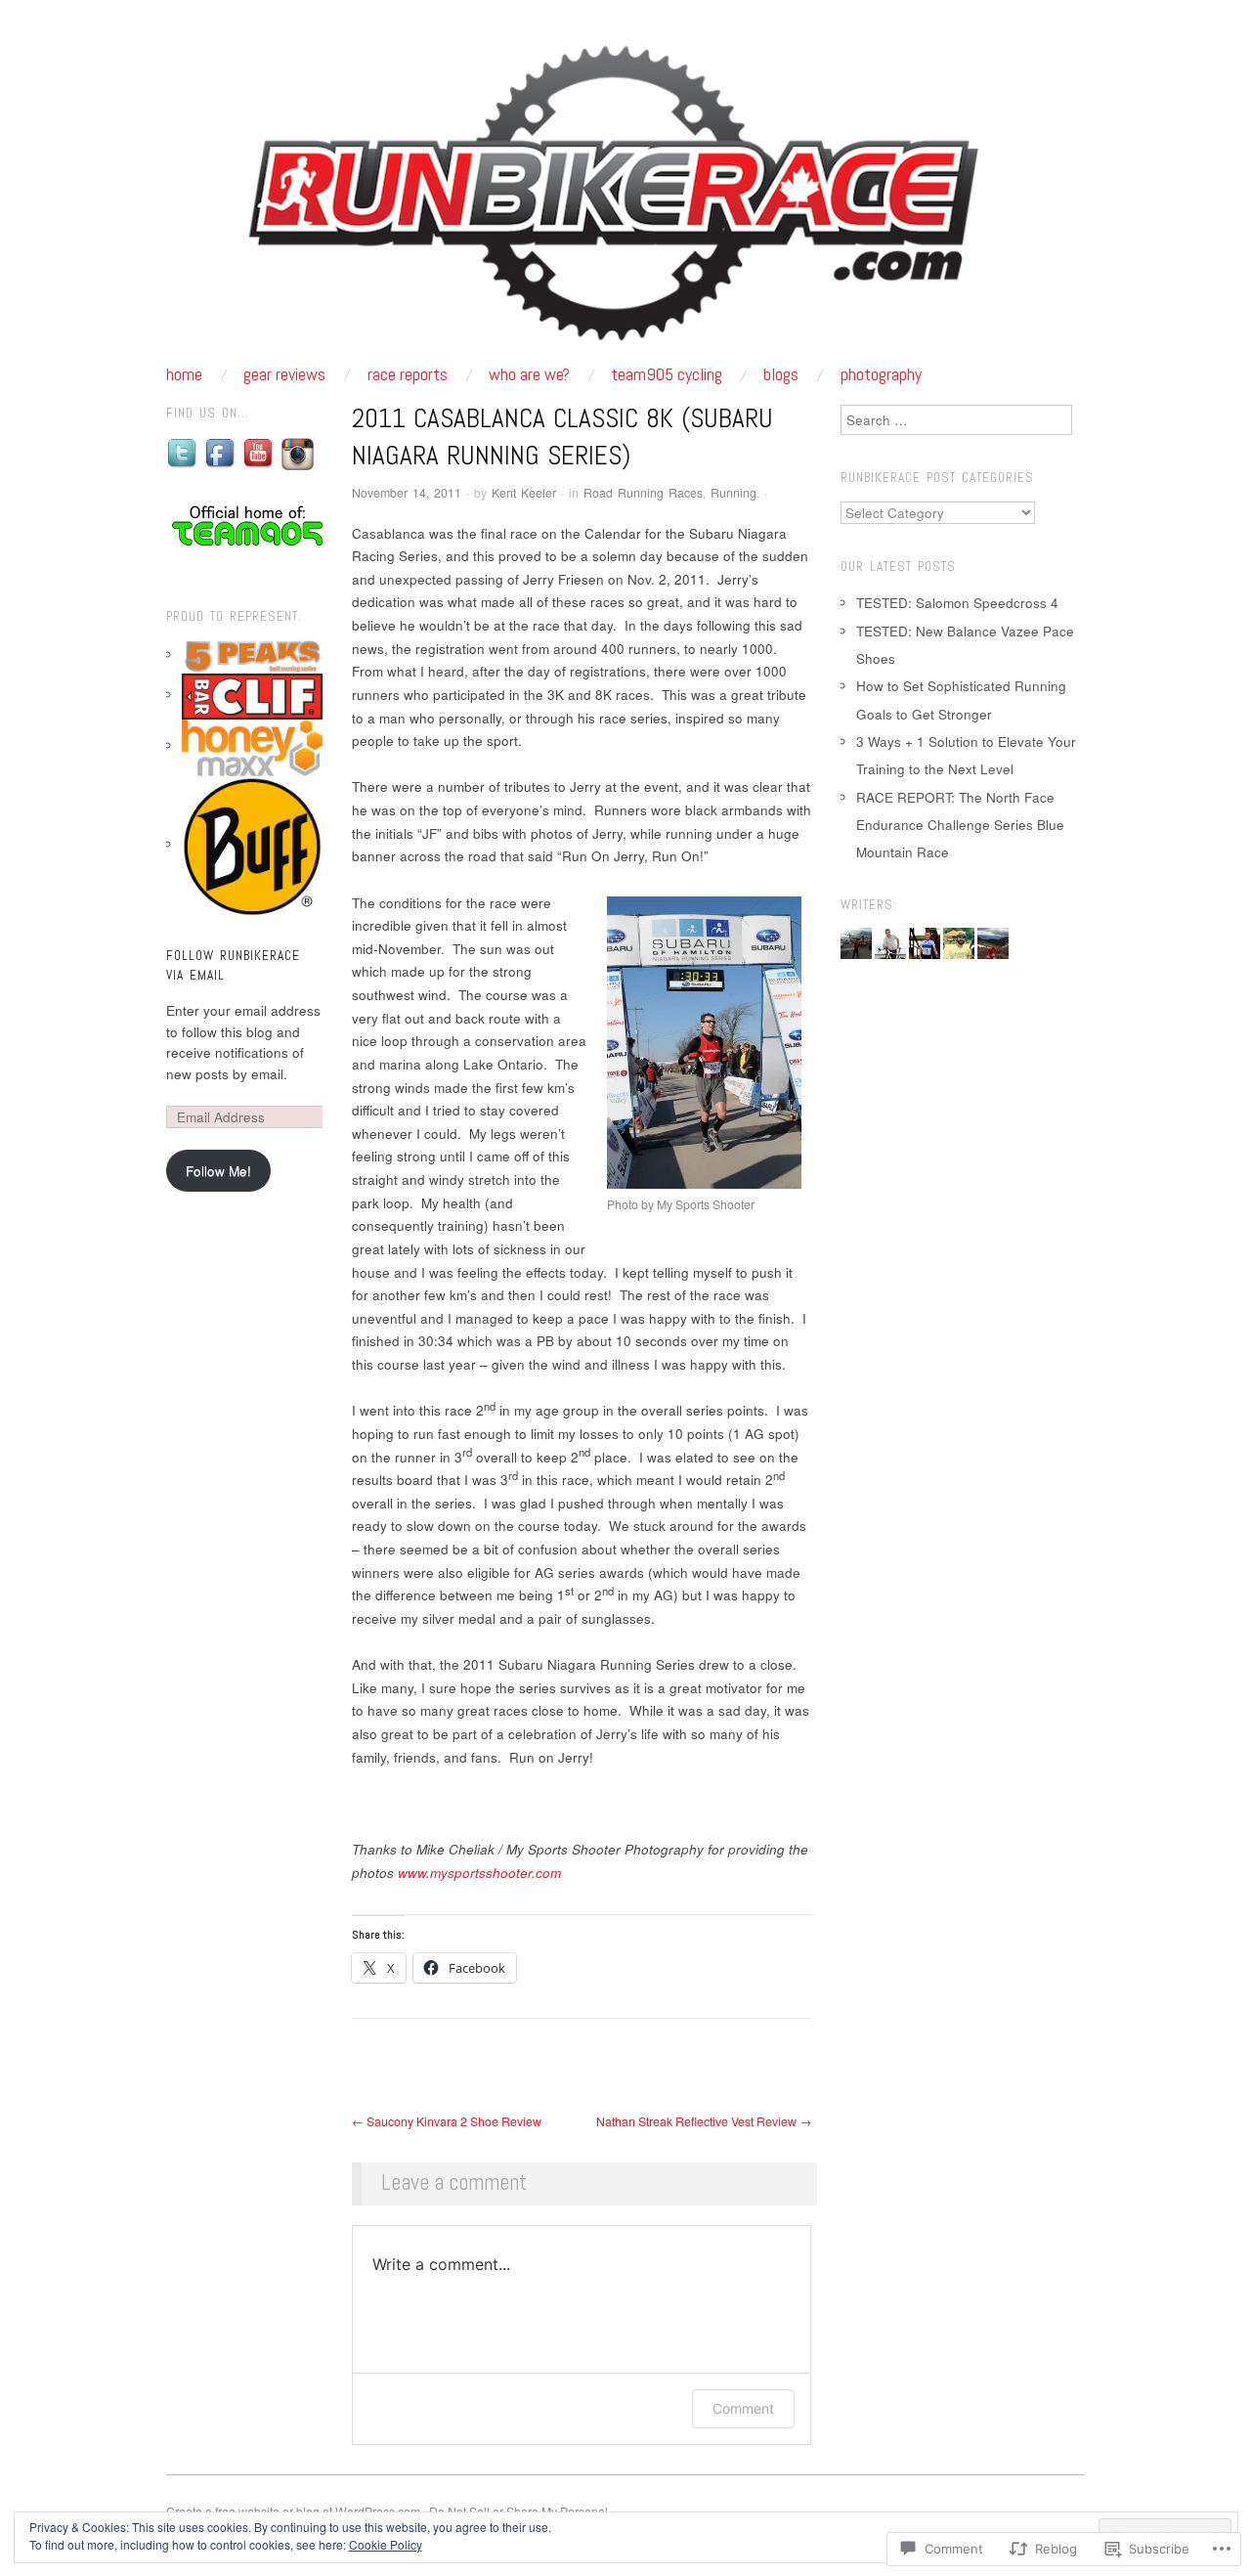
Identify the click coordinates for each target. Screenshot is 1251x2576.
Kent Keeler (524, 493)
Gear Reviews (284, 374)
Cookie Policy (386, 2544)
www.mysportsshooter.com (479, 1873)
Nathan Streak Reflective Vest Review (704, 2121)
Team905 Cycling (667, 374)
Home (184, 374)
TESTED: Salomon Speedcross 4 (957, 603)
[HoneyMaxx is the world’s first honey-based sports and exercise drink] (252, 745)
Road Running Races (643, 493)
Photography (881, 374)
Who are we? (529, 374)
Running (733, 493)
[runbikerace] (625, 201)
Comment (743, 2408)
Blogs (781, 374)
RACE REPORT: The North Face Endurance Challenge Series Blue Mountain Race (960, 825)
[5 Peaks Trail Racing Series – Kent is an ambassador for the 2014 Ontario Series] (252, 655)
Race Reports (408, 374)
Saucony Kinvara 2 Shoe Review (447, 2121)
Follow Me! (218, 1171)
